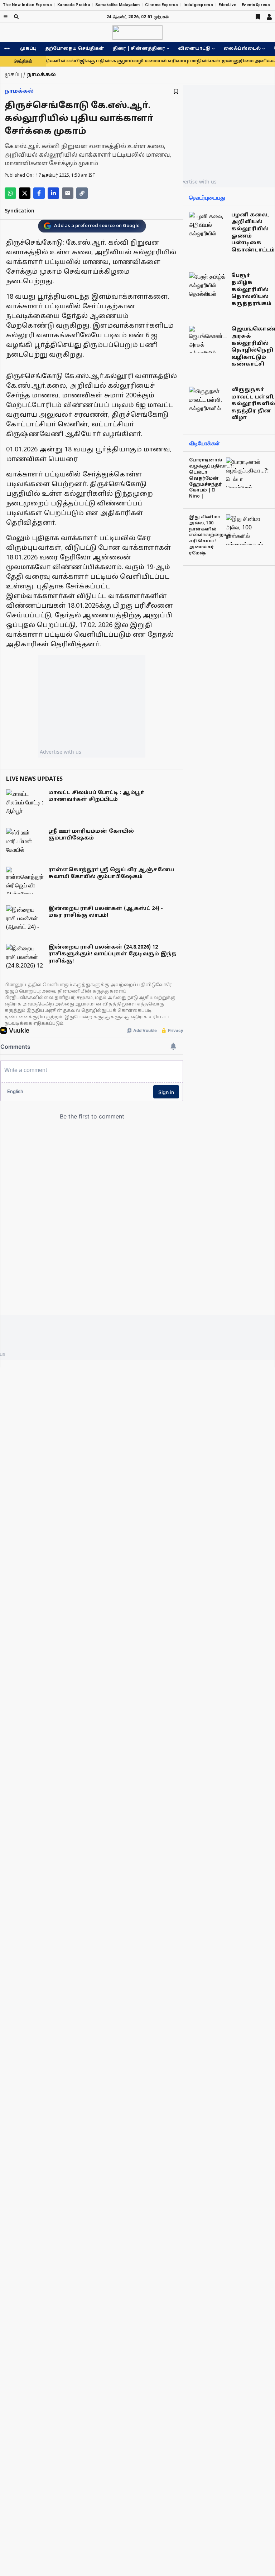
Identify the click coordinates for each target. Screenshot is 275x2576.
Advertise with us (61, 752)
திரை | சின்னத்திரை (139, 49)
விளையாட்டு (194, 49)
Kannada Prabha (74, 5)
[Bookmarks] (258, 17)
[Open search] (16, 17)
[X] (25, 193)
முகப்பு (28, 49)
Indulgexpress (198, 5)
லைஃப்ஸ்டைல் (242, 49)
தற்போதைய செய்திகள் (75, 49)
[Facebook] (39, 193)
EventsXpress (256, 5)
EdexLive (227, 5)
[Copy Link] (82, 193)
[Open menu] (6, 17)
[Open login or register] (269, 17)
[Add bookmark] (176, 91)
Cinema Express (161, 5)
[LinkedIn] (53, 193)
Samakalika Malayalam (118, 5)
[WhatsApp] (10, 193)
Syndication (20, 211)
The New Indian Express (27, 5)
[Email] (68, 193)
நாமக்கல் (19, 91)
